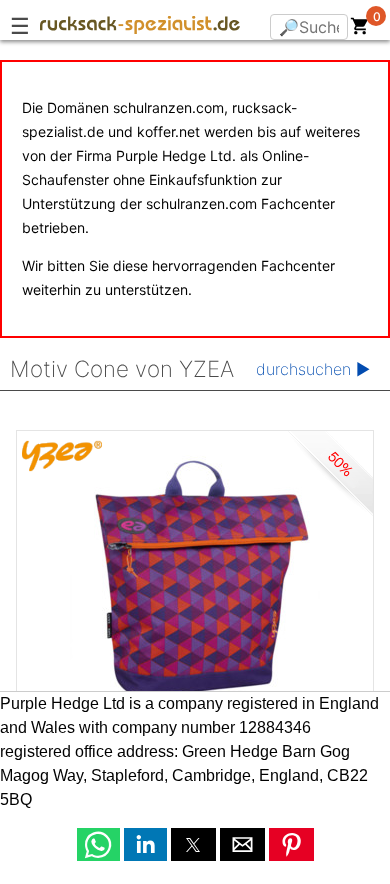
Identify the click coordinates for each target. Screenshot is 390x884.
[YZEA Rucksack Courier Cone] (195, 580)
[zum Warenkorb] (360, 30)
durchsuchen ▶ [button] (313, 369)
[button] (98, 844)
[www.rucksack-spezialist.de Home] (140, 28)
